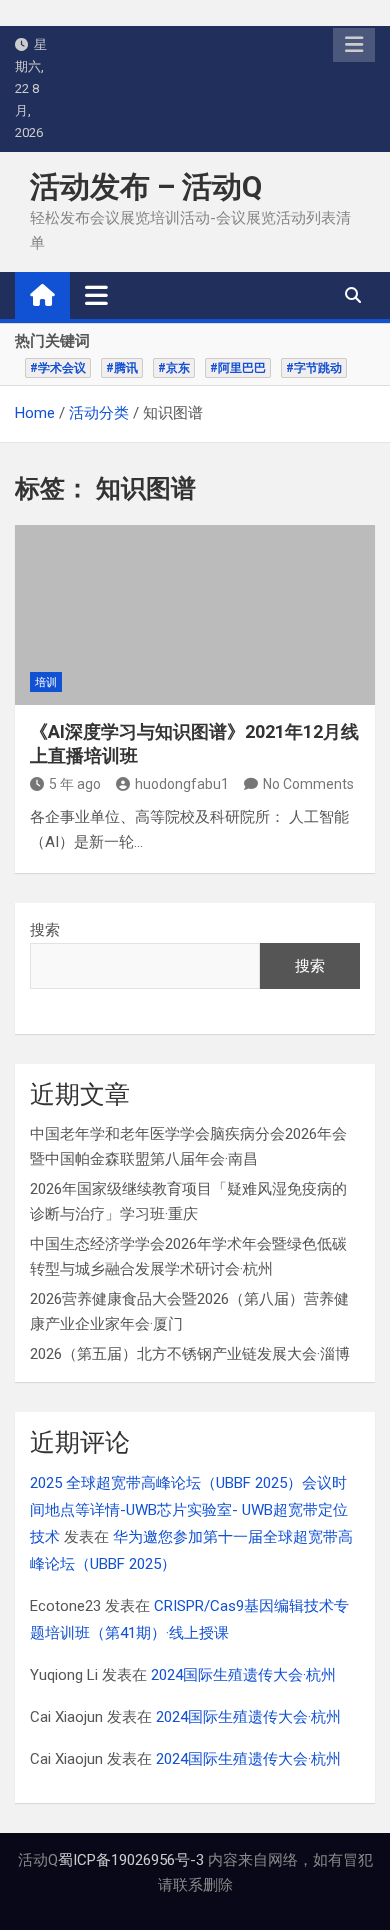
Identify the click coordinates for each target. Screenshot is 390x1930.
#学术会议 (58, 368)
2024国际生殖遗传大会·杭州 (243, 1675)
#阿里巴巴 (238, 368)
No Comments (308, 784)
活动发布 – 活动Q (146, 186)
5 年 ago (75, 784)
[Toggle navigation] (96, 295)
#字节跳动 (314, 368)
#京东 (174, 368)
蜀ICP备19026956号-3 (131, 1860)
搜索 (45, 930)
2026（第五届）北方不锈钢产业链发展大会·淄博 (190, 1354)
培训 (46, 682)
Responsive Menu (354, 45)
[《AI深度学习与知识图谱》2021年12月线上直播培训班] (195, 615)
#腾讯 (122, 368)
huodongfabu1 (182, 784)
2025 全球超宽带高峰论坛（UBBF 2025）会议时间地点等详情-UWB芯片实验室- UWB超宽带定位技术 (189, 1510)
